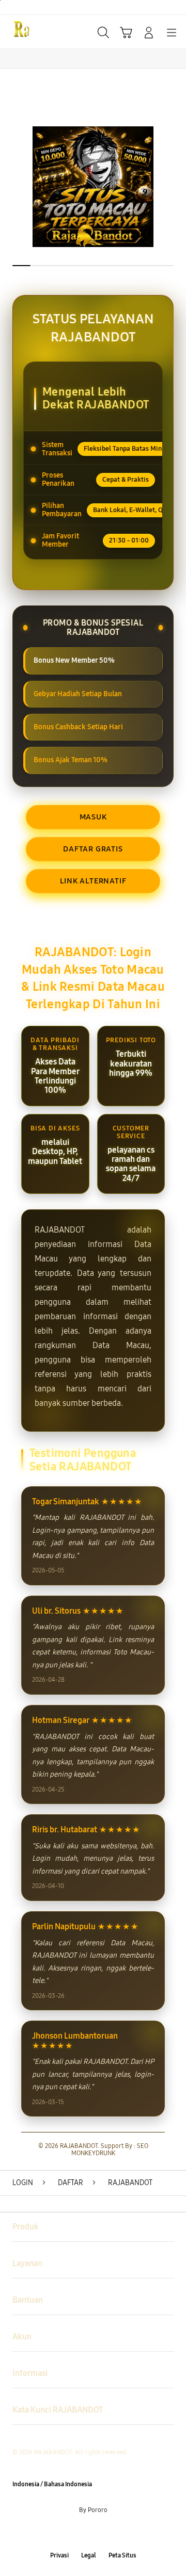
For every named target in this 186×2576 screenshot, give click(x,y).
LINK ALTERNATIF (93, 881)
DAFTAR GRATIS (93, 849)
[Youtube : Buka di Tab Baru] (124, 2533)
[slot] (32, 31)
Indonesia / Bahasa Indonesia (52, 2484)
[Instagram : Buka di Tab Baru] (103, 2533)
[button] (126, 32)
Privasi (59, 2555)
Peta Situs (122, 2555)
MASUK (93, 817)
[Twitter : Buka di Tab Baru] (83, 2533)
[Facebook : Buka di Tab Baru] (62, 2533)
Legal (89, 2555)
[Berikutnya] (176, 187)
